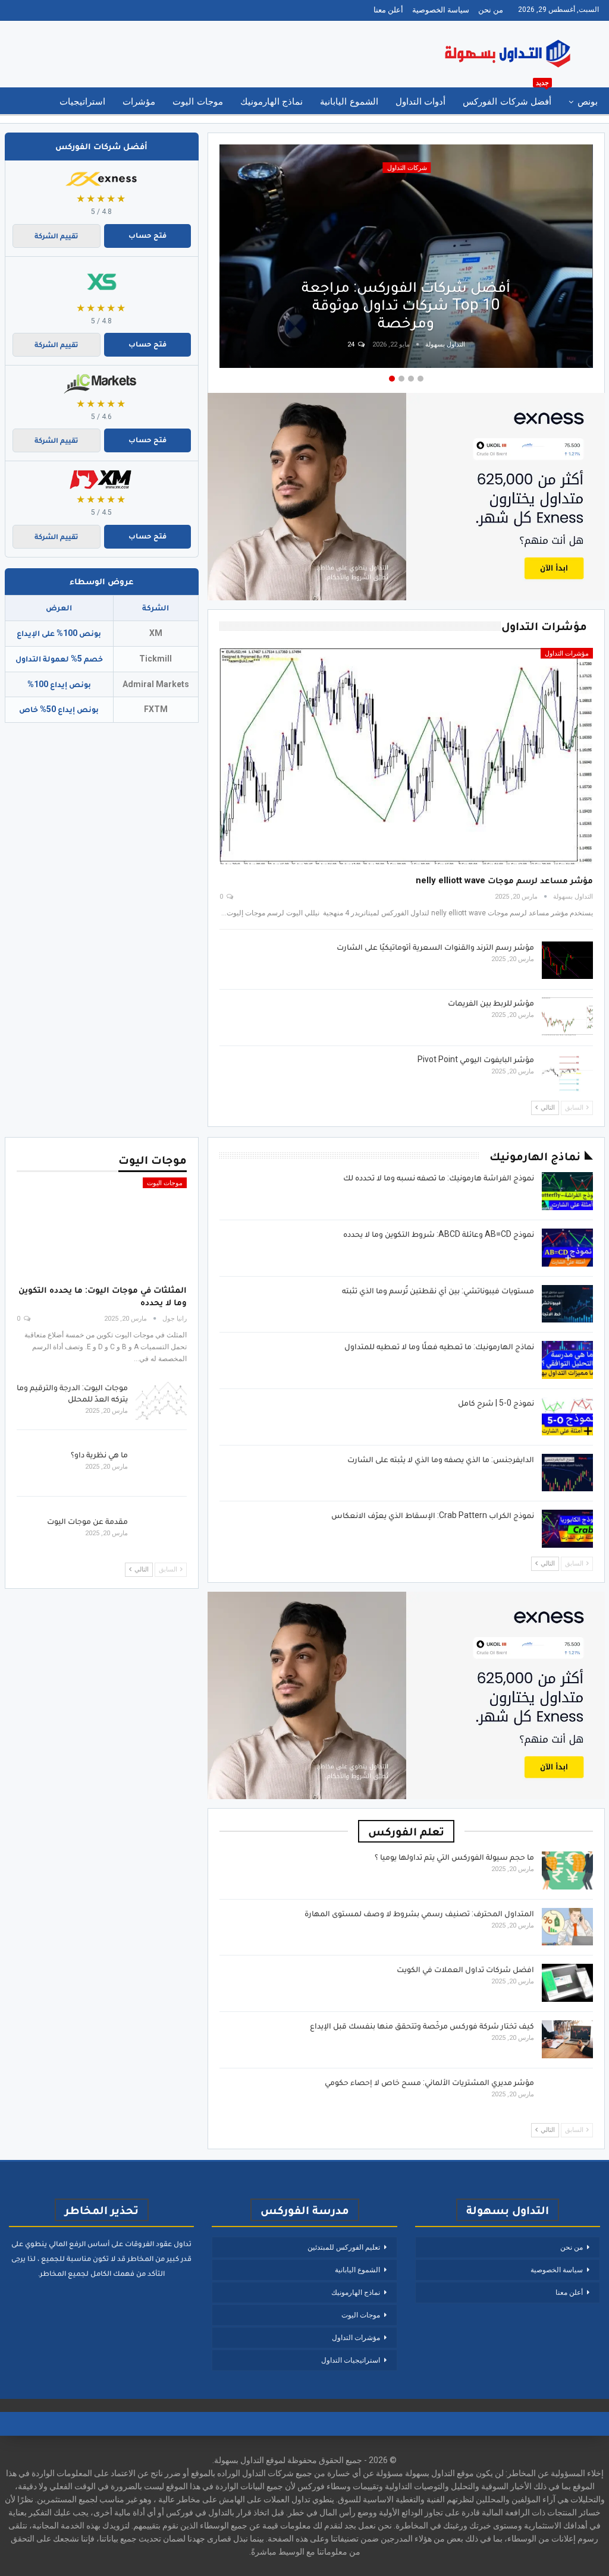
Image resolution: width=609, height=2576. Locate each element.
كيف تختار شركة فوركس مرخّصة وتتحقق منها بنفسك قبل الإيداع (422, 2026)
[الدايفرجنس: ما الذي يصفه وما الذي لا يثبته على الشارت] (567, 1473)
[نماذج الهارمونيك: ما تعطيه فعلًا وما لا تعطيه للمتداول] (567, 1360)
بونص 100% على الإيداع (59, 633)
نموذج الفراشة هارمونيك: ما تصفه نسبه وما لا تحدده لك (439, 1177)
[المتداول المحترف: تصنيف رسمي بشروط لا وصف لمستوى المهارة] (567, 1927)
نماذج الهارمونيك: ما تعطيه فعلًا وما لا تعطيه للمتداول (439, 1346)
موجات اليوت (197, 102)
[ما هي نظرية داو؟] (161, 1468)
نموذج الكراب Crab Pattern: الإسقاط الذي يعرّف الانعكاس (433, 1515)
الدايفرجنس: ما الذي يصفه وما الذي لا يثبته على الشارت (441, 1459)
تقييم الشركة (56, 236)
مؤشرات (139, 102)
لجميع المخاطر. (63, 2273)
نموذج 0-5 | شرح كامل (496, 1403)
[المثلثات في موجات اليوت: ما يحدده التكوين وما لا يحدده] (102, 1227)
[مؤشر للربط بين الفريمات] (567, 1016)
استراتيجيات (82, 102)
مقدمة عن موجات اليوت (87, 1521)
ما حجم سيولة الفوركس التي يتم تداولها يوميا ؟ (454, 1857)
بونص (588, 102)
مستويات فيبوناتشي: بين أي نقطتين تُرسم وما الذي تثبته (438, 1290)
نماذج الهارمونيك (271, 102)
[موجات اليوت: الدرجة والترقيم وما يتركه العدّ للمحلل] (161, 1401)
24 (352, 344)
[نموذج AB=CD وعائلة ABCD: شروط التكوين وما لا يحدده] (567, 1248)
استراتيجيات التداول (351, 2360)
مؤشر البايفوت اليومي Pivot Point (476, 1059)
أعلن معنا (388, 10)
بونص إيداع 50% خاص (59, 709)
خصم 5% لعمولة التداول (59, 659)
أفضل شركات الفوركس (507, 97)
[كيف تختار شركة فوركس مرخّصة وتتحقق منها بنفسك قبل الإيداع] (567, 2039)
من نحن (491, 10)
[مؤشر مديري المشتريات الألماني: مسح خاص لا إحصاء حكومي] (567, 2096)
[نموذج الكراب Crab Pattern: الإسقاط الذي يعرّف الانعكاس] (567, 1529)
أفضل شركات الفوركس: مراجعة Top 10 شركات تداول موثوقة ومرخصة (406, 304)
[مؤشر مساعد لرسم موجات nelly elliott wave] (406, 756)
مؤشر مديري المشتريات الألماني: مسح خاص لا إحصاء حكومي (429, 2082)
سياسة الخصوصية (441, 10)
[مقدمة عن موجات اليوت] (161, 1535)
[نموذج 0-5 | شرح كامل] (567, 1416)
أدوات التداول (420, 102)
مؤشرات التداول (567, 654)
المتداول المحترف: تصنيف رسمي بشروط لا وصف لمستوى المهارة (419, 1913)
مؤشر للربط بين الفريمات (491, 1003)
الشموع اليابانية (349, 102)
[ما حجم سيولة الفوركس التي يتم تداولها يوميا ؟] (567, 1870)
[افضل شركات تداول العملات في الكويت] (567, 1983)
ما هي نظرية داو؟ (99, 1454)
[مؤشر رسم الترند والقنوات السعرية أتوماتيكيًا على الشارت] (567, 961)
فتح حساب (147, 235)
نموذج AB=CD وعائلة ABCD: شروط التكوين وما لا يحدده (439, 1234)
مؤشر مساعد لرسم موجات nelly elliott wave (504, 880)
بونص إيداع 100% (59, 684)
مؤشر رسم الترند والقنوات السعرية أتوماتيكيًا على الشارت (435, 947)
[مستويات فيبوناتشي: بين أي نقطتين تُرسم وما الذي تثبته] (567, 1304)
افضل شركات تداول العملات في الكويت (465, 1969)
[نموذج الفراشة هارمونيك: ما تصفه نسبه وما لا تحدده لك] (567, 1191)
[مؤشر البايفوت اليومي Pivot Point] (567, 1073)
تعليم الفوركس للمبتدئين (344, 2247)
